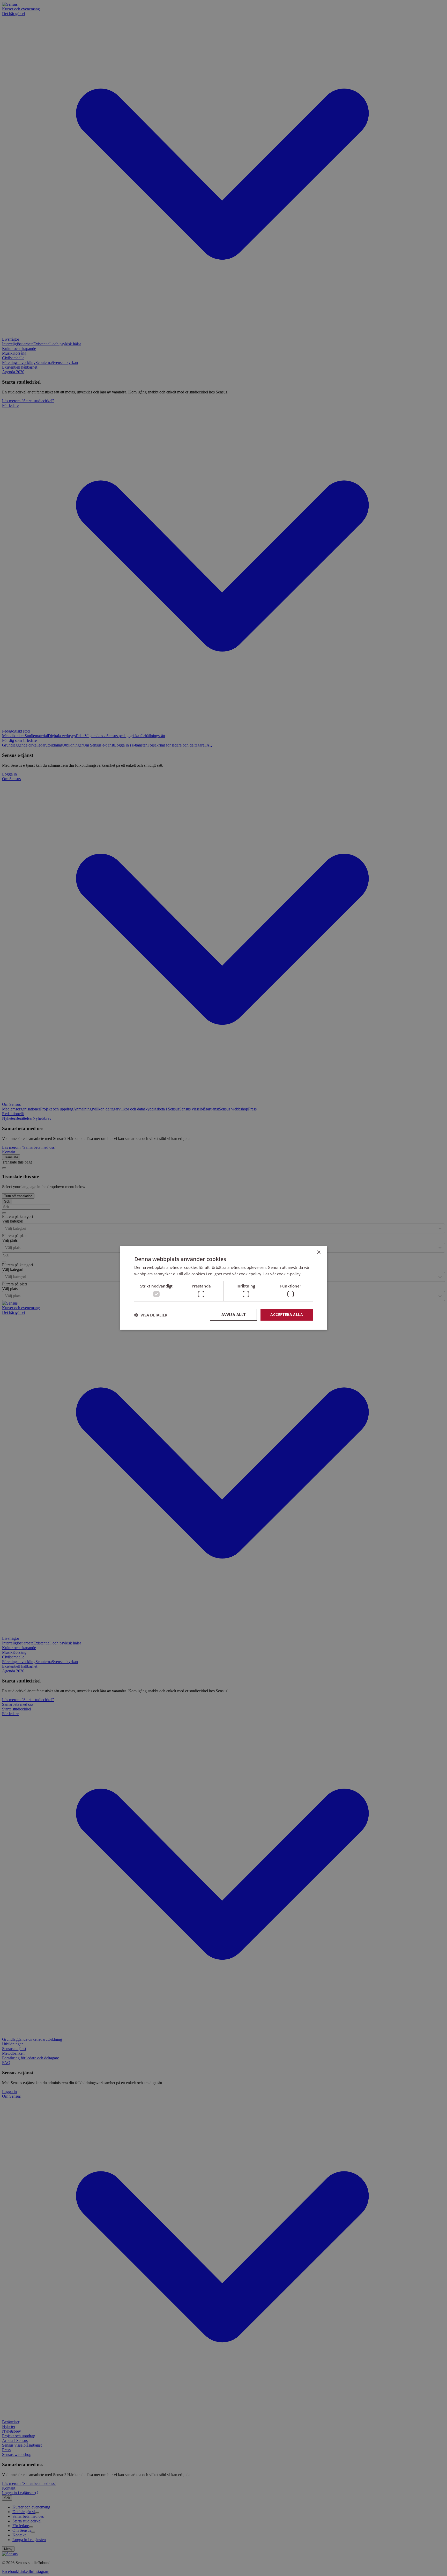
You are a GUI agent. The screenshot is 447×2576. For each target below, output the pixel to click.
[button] (151, 1315)
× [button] (319, 1252)
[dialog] (224, 1288)
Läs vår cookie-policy (282, 1274)
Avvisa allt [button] (233, 1315)
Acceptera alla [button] (287, 1315)
